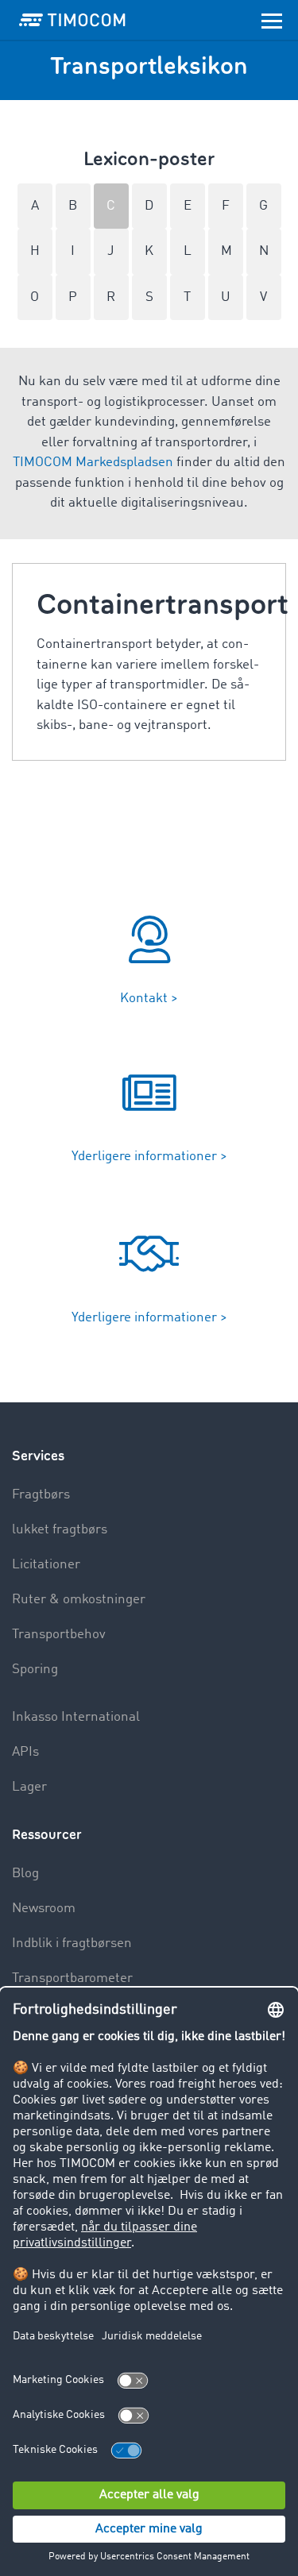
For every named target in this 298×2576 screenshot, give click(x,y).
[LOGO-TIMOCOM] (72, 20)
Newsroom (44, 1909)
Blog (25, 1874)
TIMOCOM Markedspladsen (93, 463)
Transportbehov (59, 1635)
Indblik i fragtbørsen (72, 1944)
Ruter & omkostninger (79, 1600)
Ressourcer (47, 1835)
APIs (25, 1752)
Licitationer (46, 1565)
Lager (29, 1787)
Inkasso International (76, 1717)
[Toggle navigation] (272, 20)
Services (38, 1456)
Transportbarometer (72, 1978)
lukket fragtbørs (60, 1530)
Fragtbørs (41, 1495)
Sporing (35, 1670)
